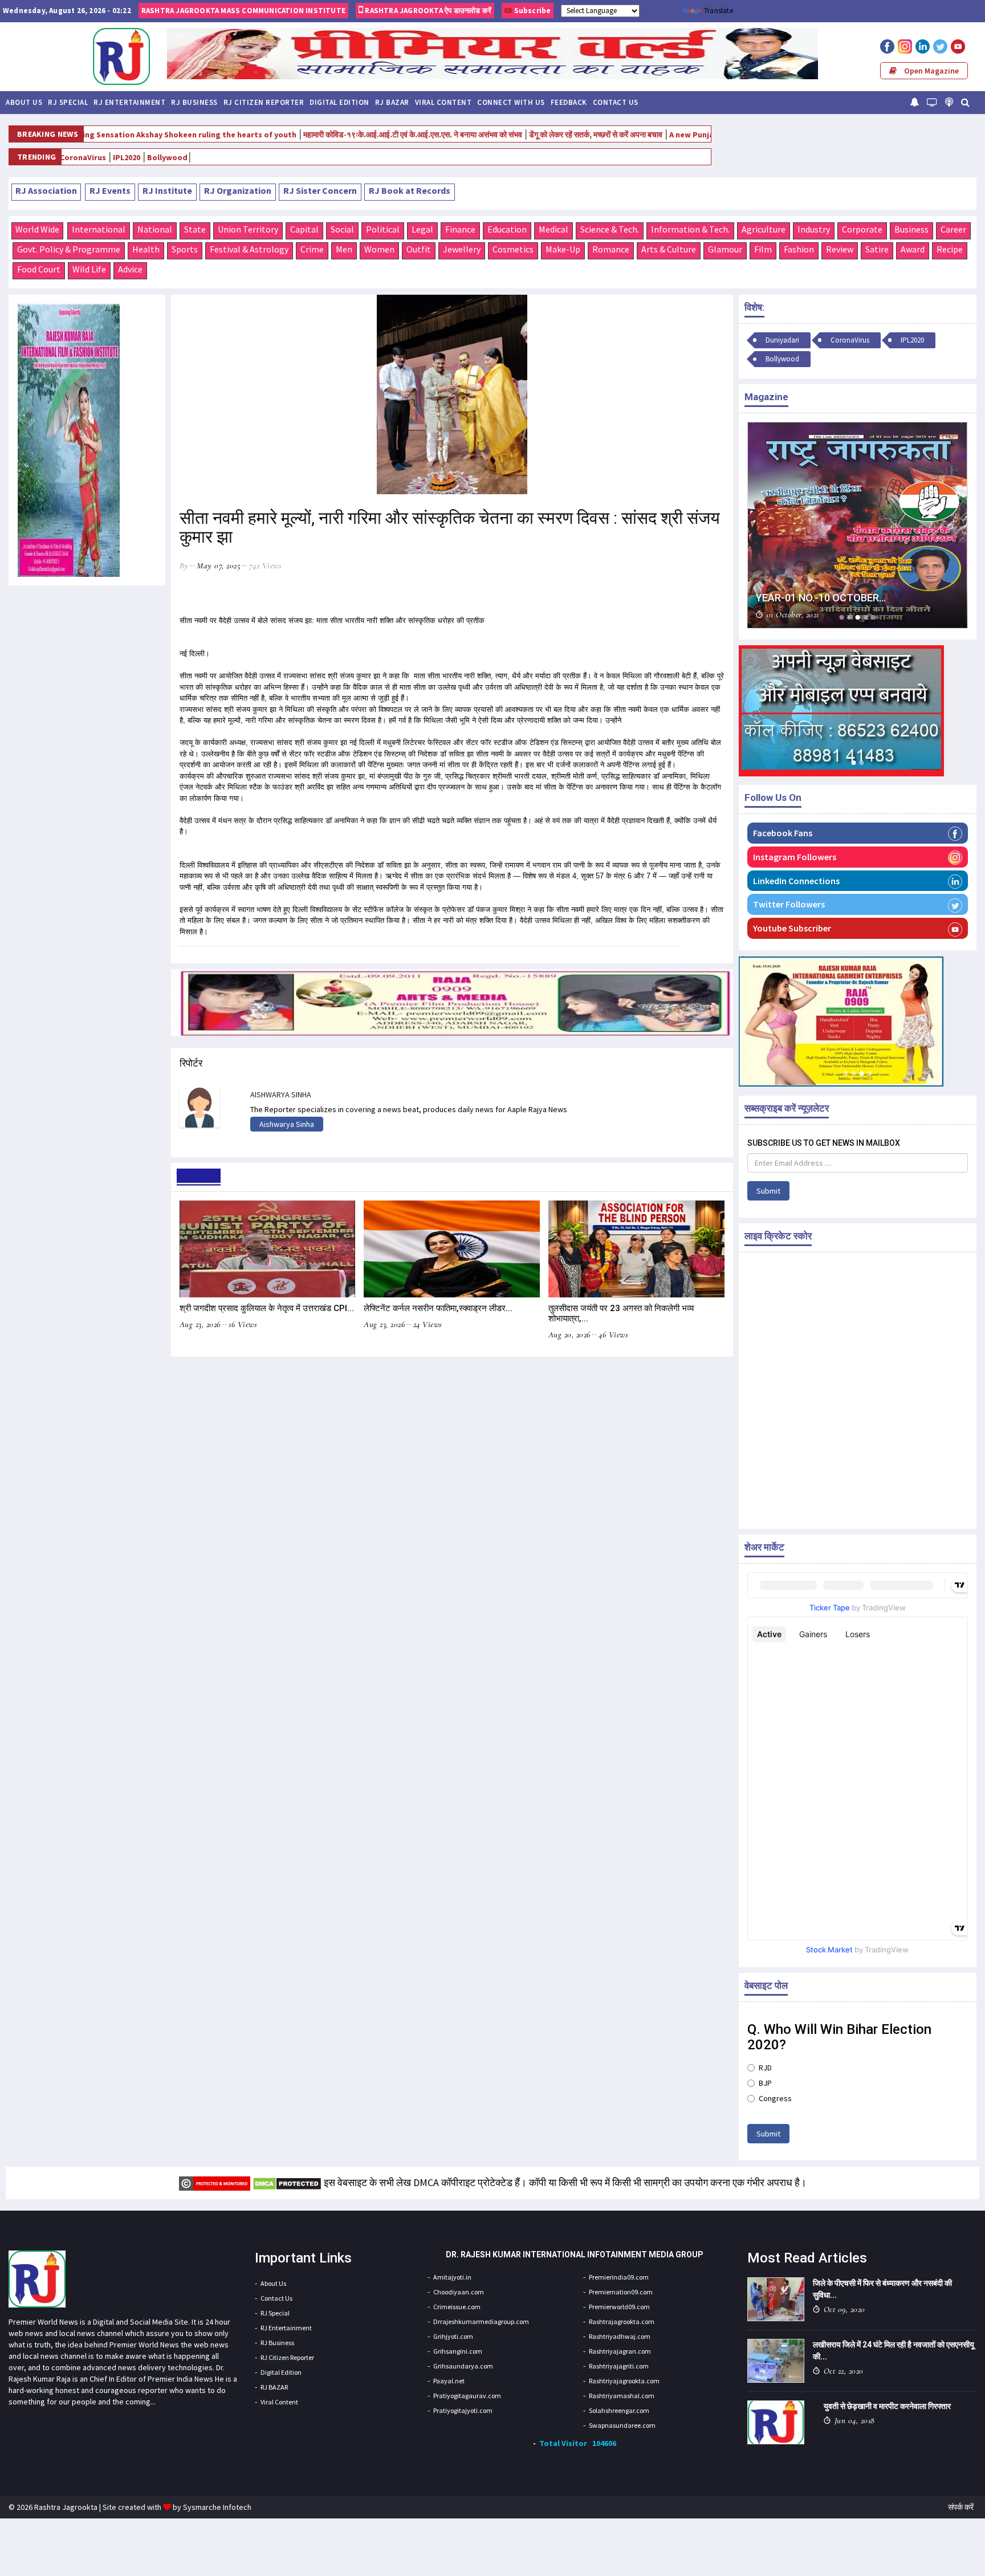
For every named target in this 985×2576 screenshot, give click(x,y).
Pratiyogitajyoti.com (463, 2410)
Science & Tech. (610, 229)
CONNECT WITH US (511, 102)
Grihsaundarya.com (463, 2366)
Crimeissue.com (457, 2307)
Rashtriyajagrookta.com (624, 2381)
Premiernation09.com (621, 2292)
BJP (765, 2083)
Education (507, 229)
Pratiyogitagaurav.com (467, 2396)
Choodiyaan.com (459, 2292)
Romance (611, 249)
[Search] (965, 102)
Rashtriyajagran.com (620, 2351)
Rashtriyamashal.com (622, 2396)
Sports (185, 249)
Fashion (799, 249)
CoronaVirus (850, 340)
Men (344, 249)
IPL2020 (912, 340)
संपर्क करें (961, 2507)
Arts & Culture (669, 249)
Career (953, 229)
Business (911, 229)
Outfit (419, 249)
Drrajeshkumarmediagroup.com (481, 2321)
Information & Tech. (690, 229)
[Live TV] (932, 102)
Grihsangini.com (458, 2351)
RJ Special (68, 102)
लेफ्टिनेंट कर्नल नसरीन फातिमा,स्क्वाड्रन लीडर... (438, 1308)
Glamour (725, 249)
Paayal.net (449, 2381)
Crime (312, 249)
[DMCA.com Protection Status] (287, 2182)
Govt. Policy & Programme (69, 249)
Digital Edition (339, 102)
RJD (765, 2068)
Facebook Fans (783, 833)
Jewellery (462, 249)
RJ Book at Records (410, 190)
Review (840, 249)
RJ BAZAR (392, 102)
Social (342, 229)
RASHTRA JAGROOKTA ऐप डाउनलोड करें (427, 11)
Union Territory (248, 229)
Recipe (950, 249)
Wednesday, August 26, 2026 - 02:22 (67, 11)
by (184, 565)
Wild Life (89, 269)
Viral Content (443, 102)
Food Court (39, 269)
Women (379, 249)
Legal (422, 229)
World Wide (37, 229)
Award (913, 249)
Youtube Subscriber (792, 928)
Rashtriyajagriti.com (619, 2366)
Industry (814, 229)
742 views (266, 565)
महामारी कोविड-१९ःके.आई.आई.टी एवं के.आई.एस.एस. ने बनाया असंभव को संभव (333, 135)
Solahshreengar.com (619, 2410)
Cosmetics (513, 249)
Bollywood (86, 157)
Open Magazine (931, 71)
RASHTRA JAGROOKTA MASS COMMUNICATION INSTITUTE (243, 11)
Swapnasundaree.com (622, 2425)
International (99, 229)
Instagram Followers (795, 857)
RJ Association (46, 190)
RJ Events (110, 190)
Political (383, 229)
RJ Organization (238, 190)
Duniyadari (782, 340)
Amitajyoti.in (452, 2277)
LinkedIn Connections (796, 881)
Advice (130, 269)
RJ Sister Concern (320, 190)
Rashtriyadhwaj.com (620, 2336)
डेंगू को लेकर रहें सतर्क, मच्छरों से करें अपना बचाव (516, 135)
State (195, 229)
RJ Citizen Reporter (264, 102)
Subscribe (531, 11)
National (155, 229)
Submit (768, 1191)
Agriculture (764, 229)
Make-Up (563, 249)
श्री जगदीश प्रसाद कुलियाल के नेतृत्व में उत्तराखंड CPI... (267, 1308)
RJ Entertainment (129, 102)
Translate (719, 11)
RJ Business (194, 102)
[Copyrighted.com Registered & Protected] (215, 2182)
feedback (569, 102)
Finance (460, 229)
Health (146, 249)
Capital (304, 229)
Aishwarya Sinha (287, 1124)
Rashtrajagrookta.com (622, 2321)
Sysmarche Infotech (217, 2507)
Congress (775, 2098)
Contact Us (616, 102)
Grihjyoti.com (453, 2336)
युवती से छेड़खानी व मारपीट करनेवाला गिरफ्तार (887, 2406)
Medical (553, 229)
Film (763, 249)
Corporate (862, 229)
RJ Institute (167, 190)
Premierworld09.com (619, 2307)
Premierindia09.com (619, 2277)
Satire (877, 249)
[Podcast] (949, 102)
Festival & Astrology (249, 249)
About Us (24, 102)
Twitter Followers (789, 904)
